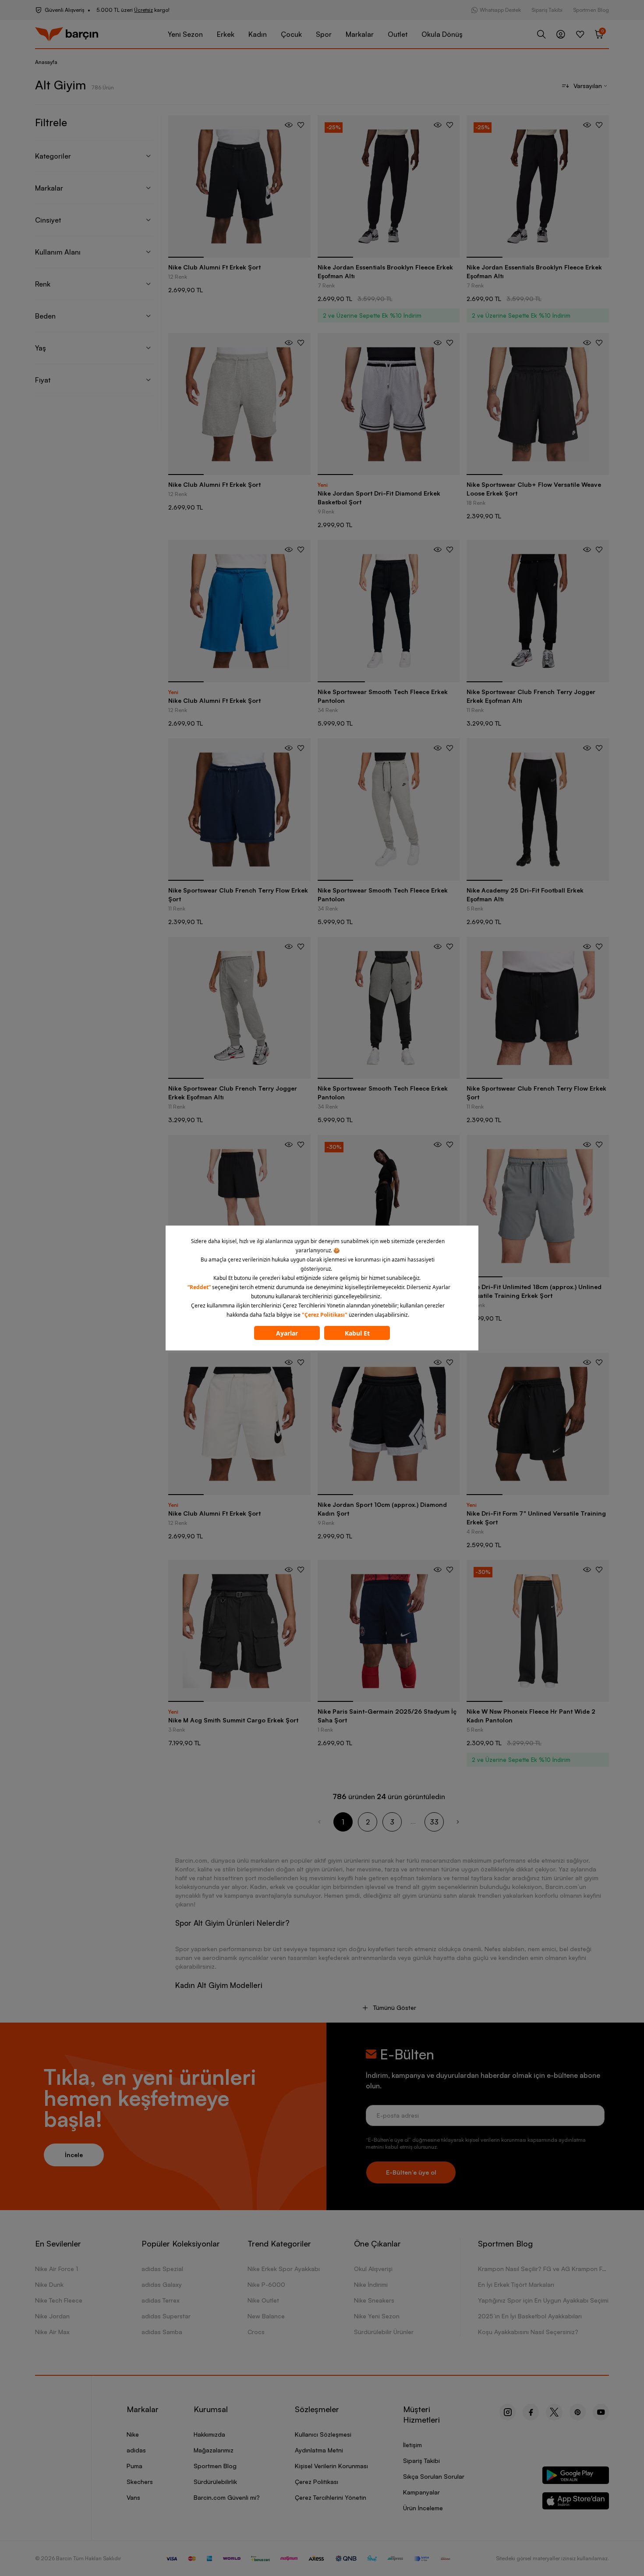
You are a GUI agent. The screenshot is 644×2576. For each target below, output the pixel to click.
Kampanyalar (421, 2492)
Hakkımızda (209, 2434)
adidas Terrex (161, 2300)
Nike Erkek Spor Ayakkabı (284, 2269)
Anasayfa (46, 62)
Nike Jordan (52, 2316)
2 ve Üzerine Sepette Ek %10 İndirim (372, 315)
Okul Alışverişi (373, 2269)
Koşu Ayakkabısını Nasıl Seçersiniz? (528, 2332)
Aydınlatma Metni (319, 2450)
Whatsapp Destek (500, 10)
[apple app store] (576, 2503)
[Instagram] (508, 2412)
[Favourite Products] (580, 34)
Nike (133, 2434)
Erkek (226, 34)
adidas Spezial (162, 2269)
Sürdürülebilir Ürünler (384, 2332)
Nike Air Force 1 (57, 2269)
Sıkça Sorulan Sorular (434, 2476)
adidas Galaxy (162, 2284)
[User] (561, 34)
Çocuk (291, 34)
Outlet (398, 34)
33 (434, 1822)
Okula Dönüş (442, 34)
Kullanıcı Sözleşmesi (323, 2434)
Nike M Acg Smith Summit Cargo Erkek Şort (233, 1720)
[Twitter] (554, 2412)
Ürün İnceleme (423, 2508)
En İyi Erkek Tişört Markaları (516, 2284)
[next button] (458, 1822)
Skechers (140, 2482)
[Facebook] (531, 2412)
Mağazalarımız (214, 2450)
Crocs (256, 2332)
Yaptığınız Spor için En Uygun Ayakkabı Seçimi (543, 2300)
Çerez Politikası (317, 2482)
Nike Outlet (263, 2300)
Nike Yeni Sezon (377, 2316)
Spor (324, 34)
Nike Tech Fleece (59, 2300)
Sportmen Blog (591, 10)
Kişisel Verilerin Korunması (331, 2466)
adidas (136, 2450)
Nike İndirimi (371, 2284)
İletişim (412, 2445)
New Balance (266, 2316)
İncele (74, 2155)
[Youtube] (601, 2412)
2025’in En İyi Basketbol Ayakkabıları (530, 2316)
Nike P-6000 (266, 2284)
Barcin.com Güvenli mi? (227, 2497)
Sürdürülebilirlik (215, 2482)
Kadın (258, 34)
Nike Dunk (49, 2284)
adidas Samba (162, 2332)
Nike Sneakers (374, 2300)
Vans (133, 2497)
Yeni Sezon (185, 34)
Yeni (323, 485)
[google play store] (576, 2477)
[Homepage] (67, 34)
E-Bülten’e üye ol (411, 2172)
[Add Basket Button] (289, 125)
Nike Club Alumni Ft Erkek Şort (214, 267)
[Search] (541, 34)
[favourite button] (301, 125)
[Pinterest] (578, 2412)
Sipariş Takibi (547, 10)
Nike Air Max (52, 2332)
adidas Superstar (166, 2316)
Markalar (360, 34)
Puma (134, 2466)
